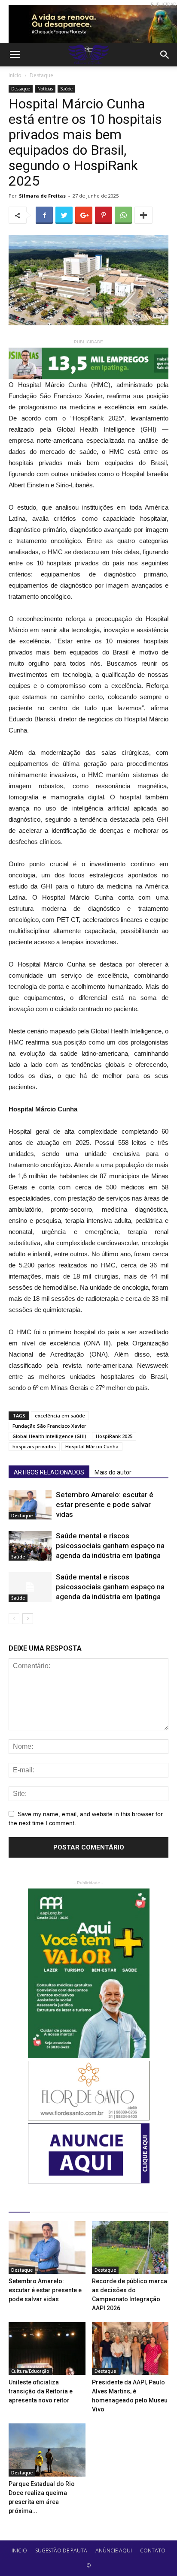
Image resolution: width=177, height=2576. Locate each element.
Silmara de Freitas (42, 196)
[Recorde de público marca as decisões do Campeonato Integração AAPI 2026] (130, 2247)
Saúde (66, 89)
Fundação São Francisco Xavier (49, 1426)
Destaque (41, 75)
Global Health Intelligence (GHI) (49, 1436)
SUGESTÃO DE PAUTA (61, 2550)
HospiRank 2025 (114, 1436)
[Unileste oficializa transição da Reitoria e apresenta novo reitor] (47, 2349)
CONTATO (153, 2550)
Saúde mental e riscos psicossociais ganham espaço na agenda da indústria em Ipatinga (110, 1546)
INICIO (19, 2550)
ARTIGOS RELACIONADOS (49, 1472)
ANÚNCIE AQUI (114, 2550)
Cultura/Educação (30, 2371)
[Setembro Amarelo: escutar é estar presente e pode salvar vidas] (30, 1505)
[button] (165, 55)
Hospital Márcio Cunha (92, 1446)
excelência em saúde (60, 1416)
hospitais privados (34, 1446)
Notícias (45, 89)
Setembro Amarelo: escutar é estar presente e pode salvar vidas (105, 1504)
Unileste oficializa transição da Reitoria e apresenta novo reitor (41, 2391)
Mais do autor (113, 1472)
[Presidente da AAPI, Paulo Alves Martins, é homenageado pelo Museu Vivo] (130, 2349)
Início (15, 75)
